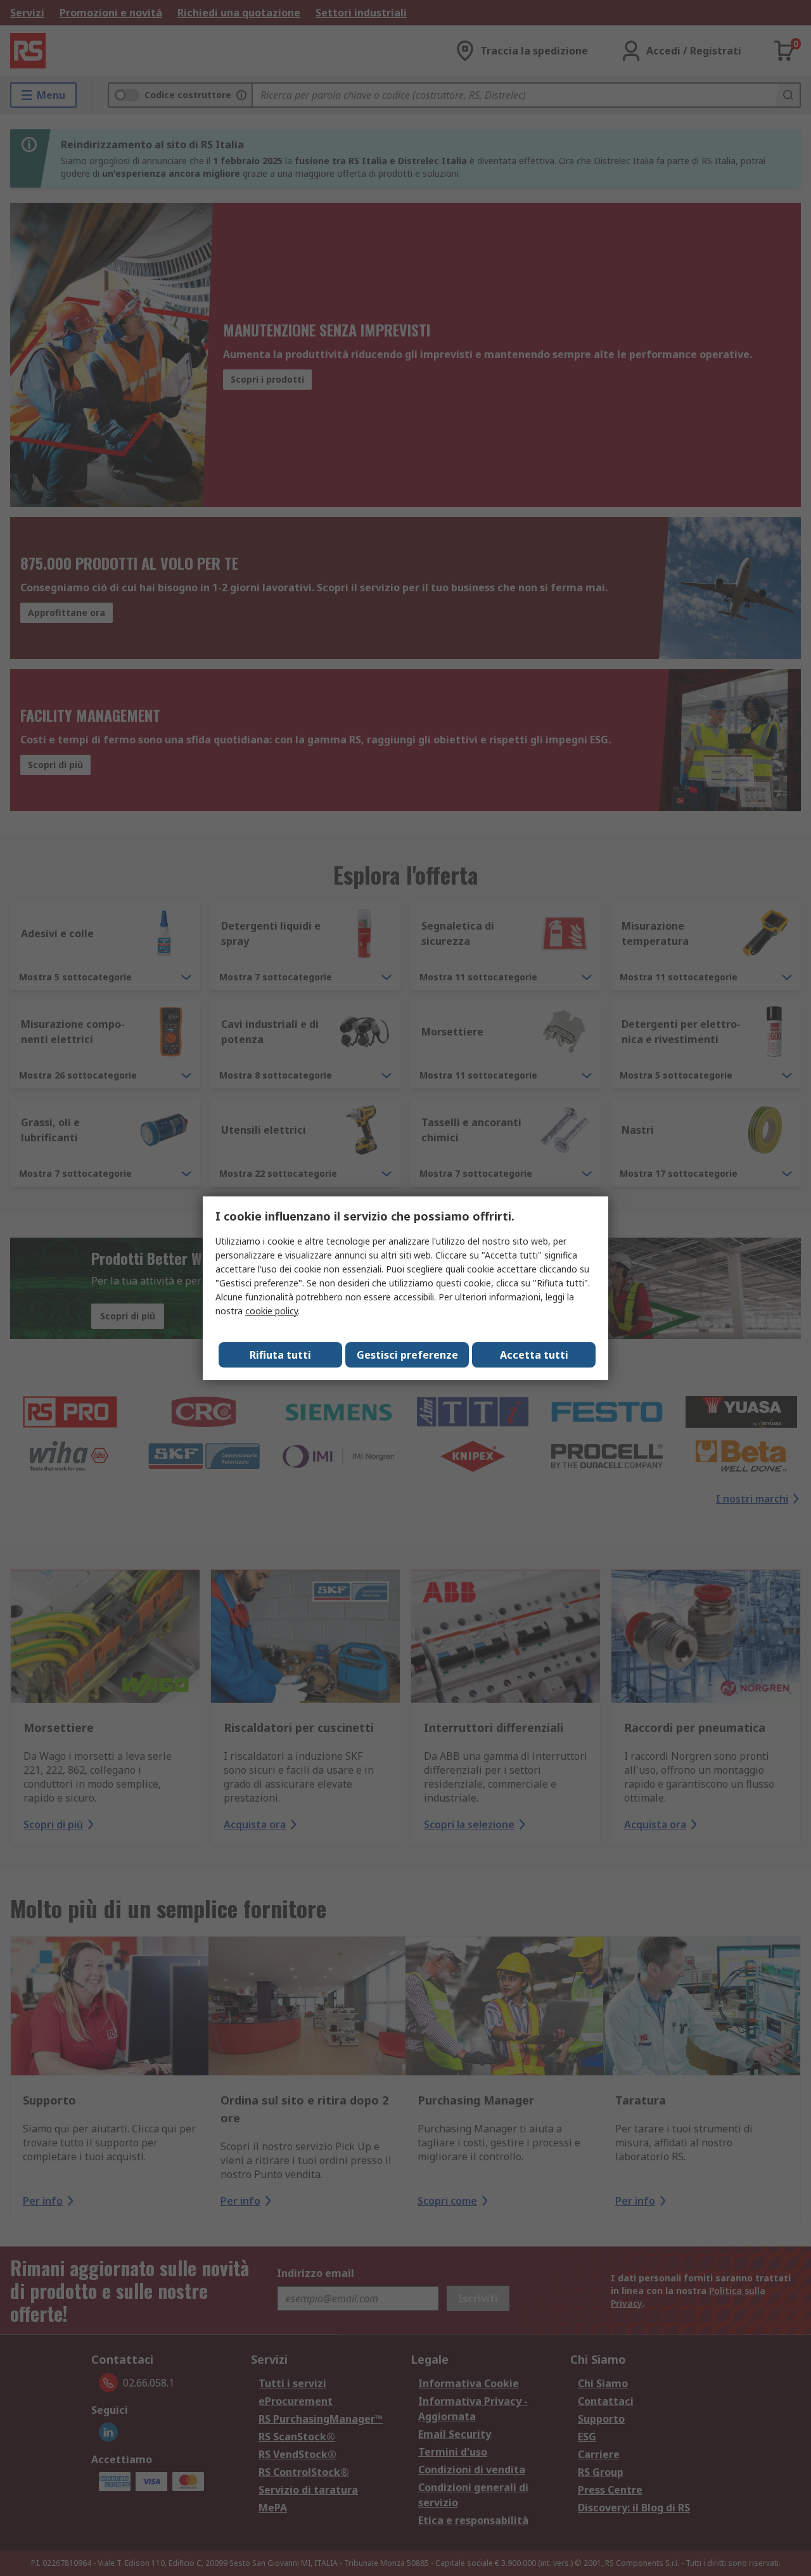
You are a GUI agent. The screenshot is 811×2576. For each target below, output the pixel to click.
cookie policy (271, 1311)
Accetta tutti (534, 1355)
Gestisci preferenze (407, 1355)
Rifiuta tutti (280, 1355)
